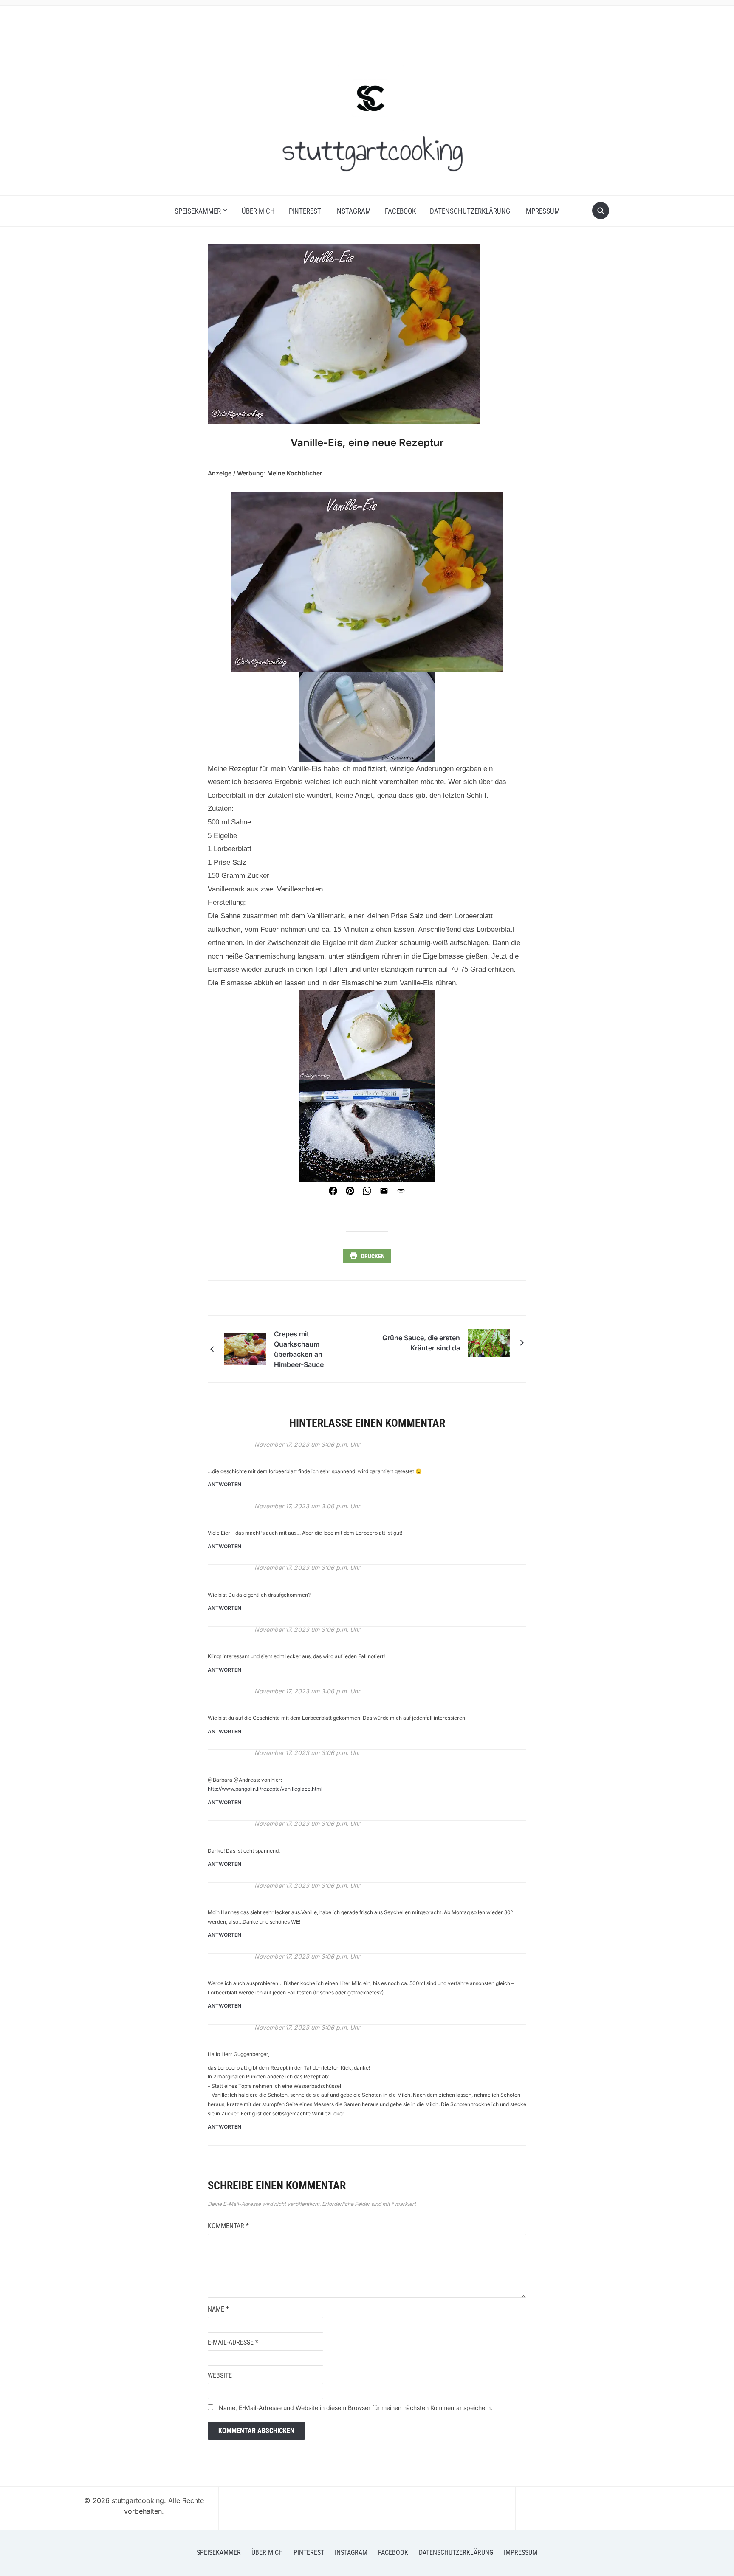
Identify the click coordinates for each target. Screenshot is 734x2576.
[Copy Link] (401, 1191)
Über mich (258, 211)
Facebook (400, 211)
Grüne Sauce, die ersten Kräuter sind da (421, 1343)
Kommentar (228, 2226)
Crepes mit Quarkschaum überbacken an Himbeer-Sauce (299, 1349)
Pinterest (305, 211)
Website (220, 2375)
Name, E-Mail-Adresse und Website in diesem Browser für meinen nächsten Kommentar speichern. (356, 2408)
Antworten (224, 1484)
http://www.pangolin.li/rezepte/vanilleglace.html (265, 1789)
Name (218, 2309)
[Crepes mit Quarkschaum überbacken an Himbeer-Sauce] (245, 1348)
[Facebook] (333, 1191)
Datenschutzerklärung (470, 211)
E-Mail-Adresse (233, 2342)
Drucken (373, 1256)
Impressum (542, 211)
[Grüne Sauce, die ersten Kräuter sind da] (489, 1343)
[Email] (384, 1191)
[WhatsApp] (367, 1191)
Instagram (353, 211)
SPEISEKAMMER (198, 211)
